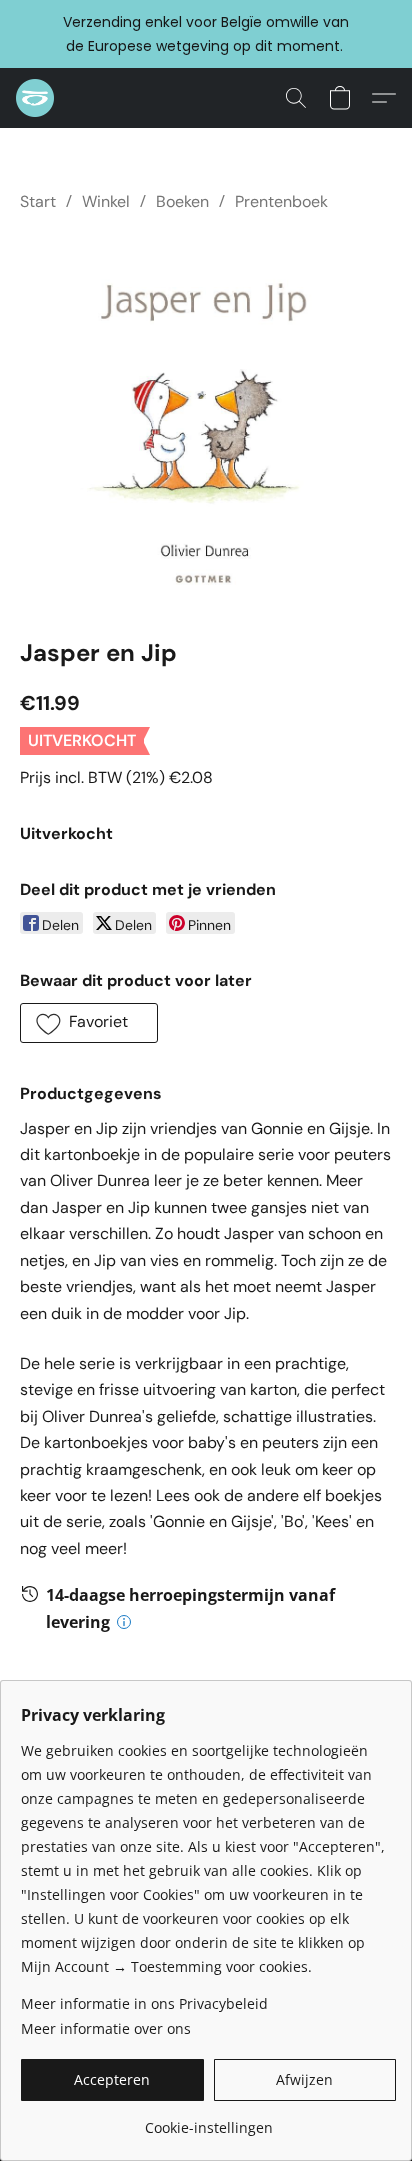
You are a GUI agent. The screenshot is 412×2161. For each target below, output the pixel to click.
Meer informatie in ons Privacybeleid (144, 2003)
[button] (36, 98)
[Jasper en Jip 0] (206, 420)
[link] (208, 2120)
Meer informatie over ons (106, 2028)
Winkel (106, 201)
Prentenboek (281, 201)
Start (38, 201)
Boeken (182, 201)
